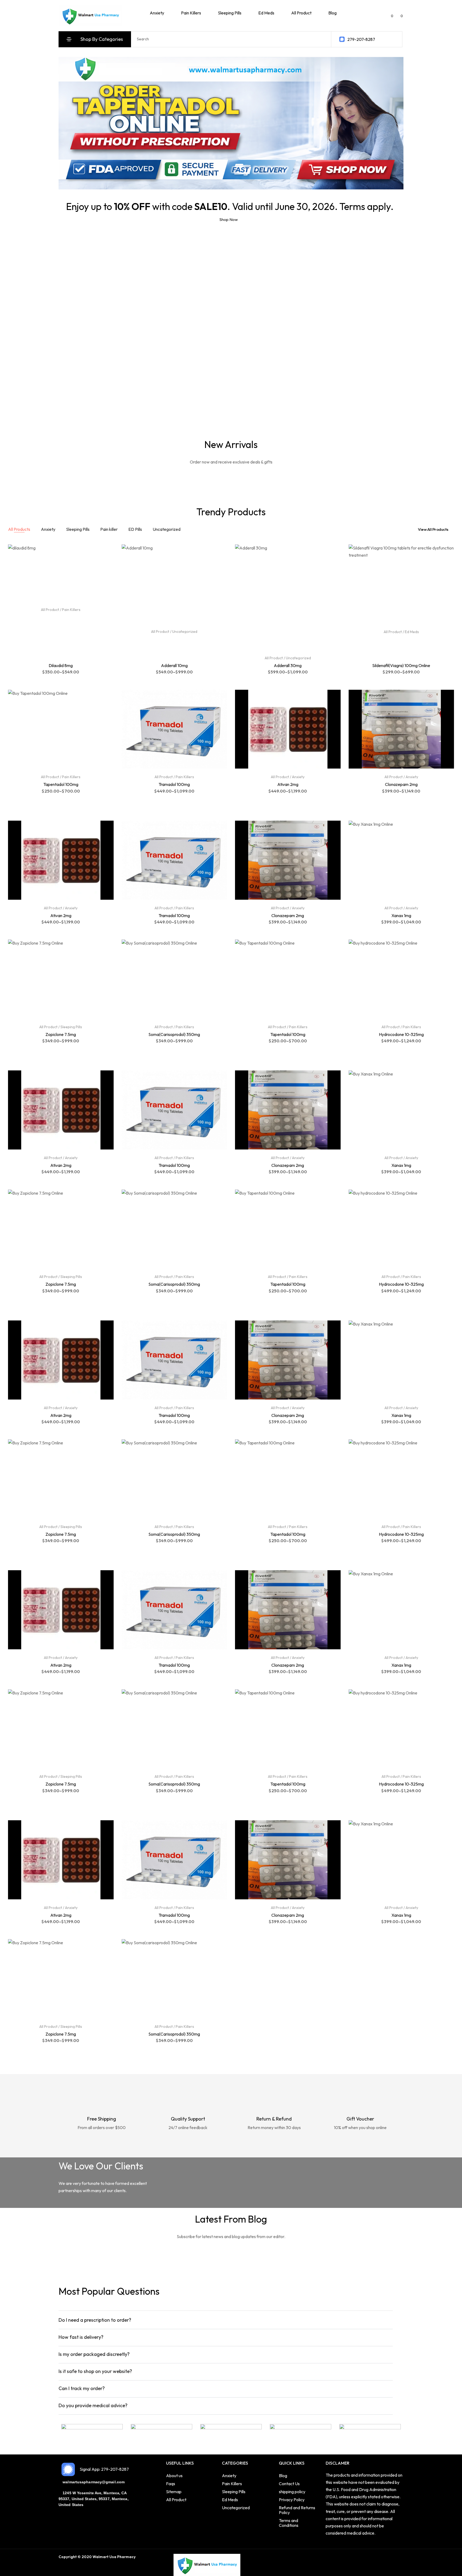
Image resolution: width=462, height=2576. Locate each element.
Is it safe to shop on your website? (95, 2371)
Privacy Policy (292, 2500)
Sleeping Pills (71, 1027)
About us (174, 2476)
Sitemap (174, 2492)
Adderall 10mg (174, 665)
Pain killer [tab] (109, 529)
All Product (50, 610)
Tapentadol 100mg (61, 784)
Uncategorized (185, 632)
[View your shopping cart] (398, 15)
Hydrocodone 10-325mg (401, 1034)
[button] (226, 2320)
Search (322, 39)
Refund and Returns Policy (297, 2510)
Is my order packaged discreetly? (94, 2354)
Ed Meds (412, 632)
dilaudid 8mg (61, 665)
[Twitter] (152, 2557)
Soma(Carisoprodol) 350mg (174, 1034)
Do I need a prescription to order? (95, 2320)
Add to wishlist (108, 552)
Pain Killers (71, 610)
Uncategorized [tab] (167, 529)
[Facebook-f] (143, 2557)
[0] (388, 16)
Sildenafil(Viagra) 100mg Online (401, 665)
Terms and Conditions (289, 2523)
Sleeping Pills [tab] (78, 529)
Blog (283, 2476)
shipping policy (292, 2492)
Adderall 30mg (288, 665)
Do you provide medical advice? (93, 2405)
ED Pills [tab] (135, 529)
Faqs (171, 2484)
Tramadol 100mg (174, 784)
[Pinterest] (168, 2557)
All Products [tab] (19, 529)
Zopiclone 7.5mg (61, 1034)
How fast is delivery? (81, 2337)
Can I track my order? (82, 2388)
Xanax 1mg (401, 915)
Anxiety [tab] (48, 529)
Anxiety (298, 777)
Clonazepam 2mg (401, 784)
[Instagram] (160, 2557)
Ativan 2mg (288, 784)
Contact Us (289, 2484)
